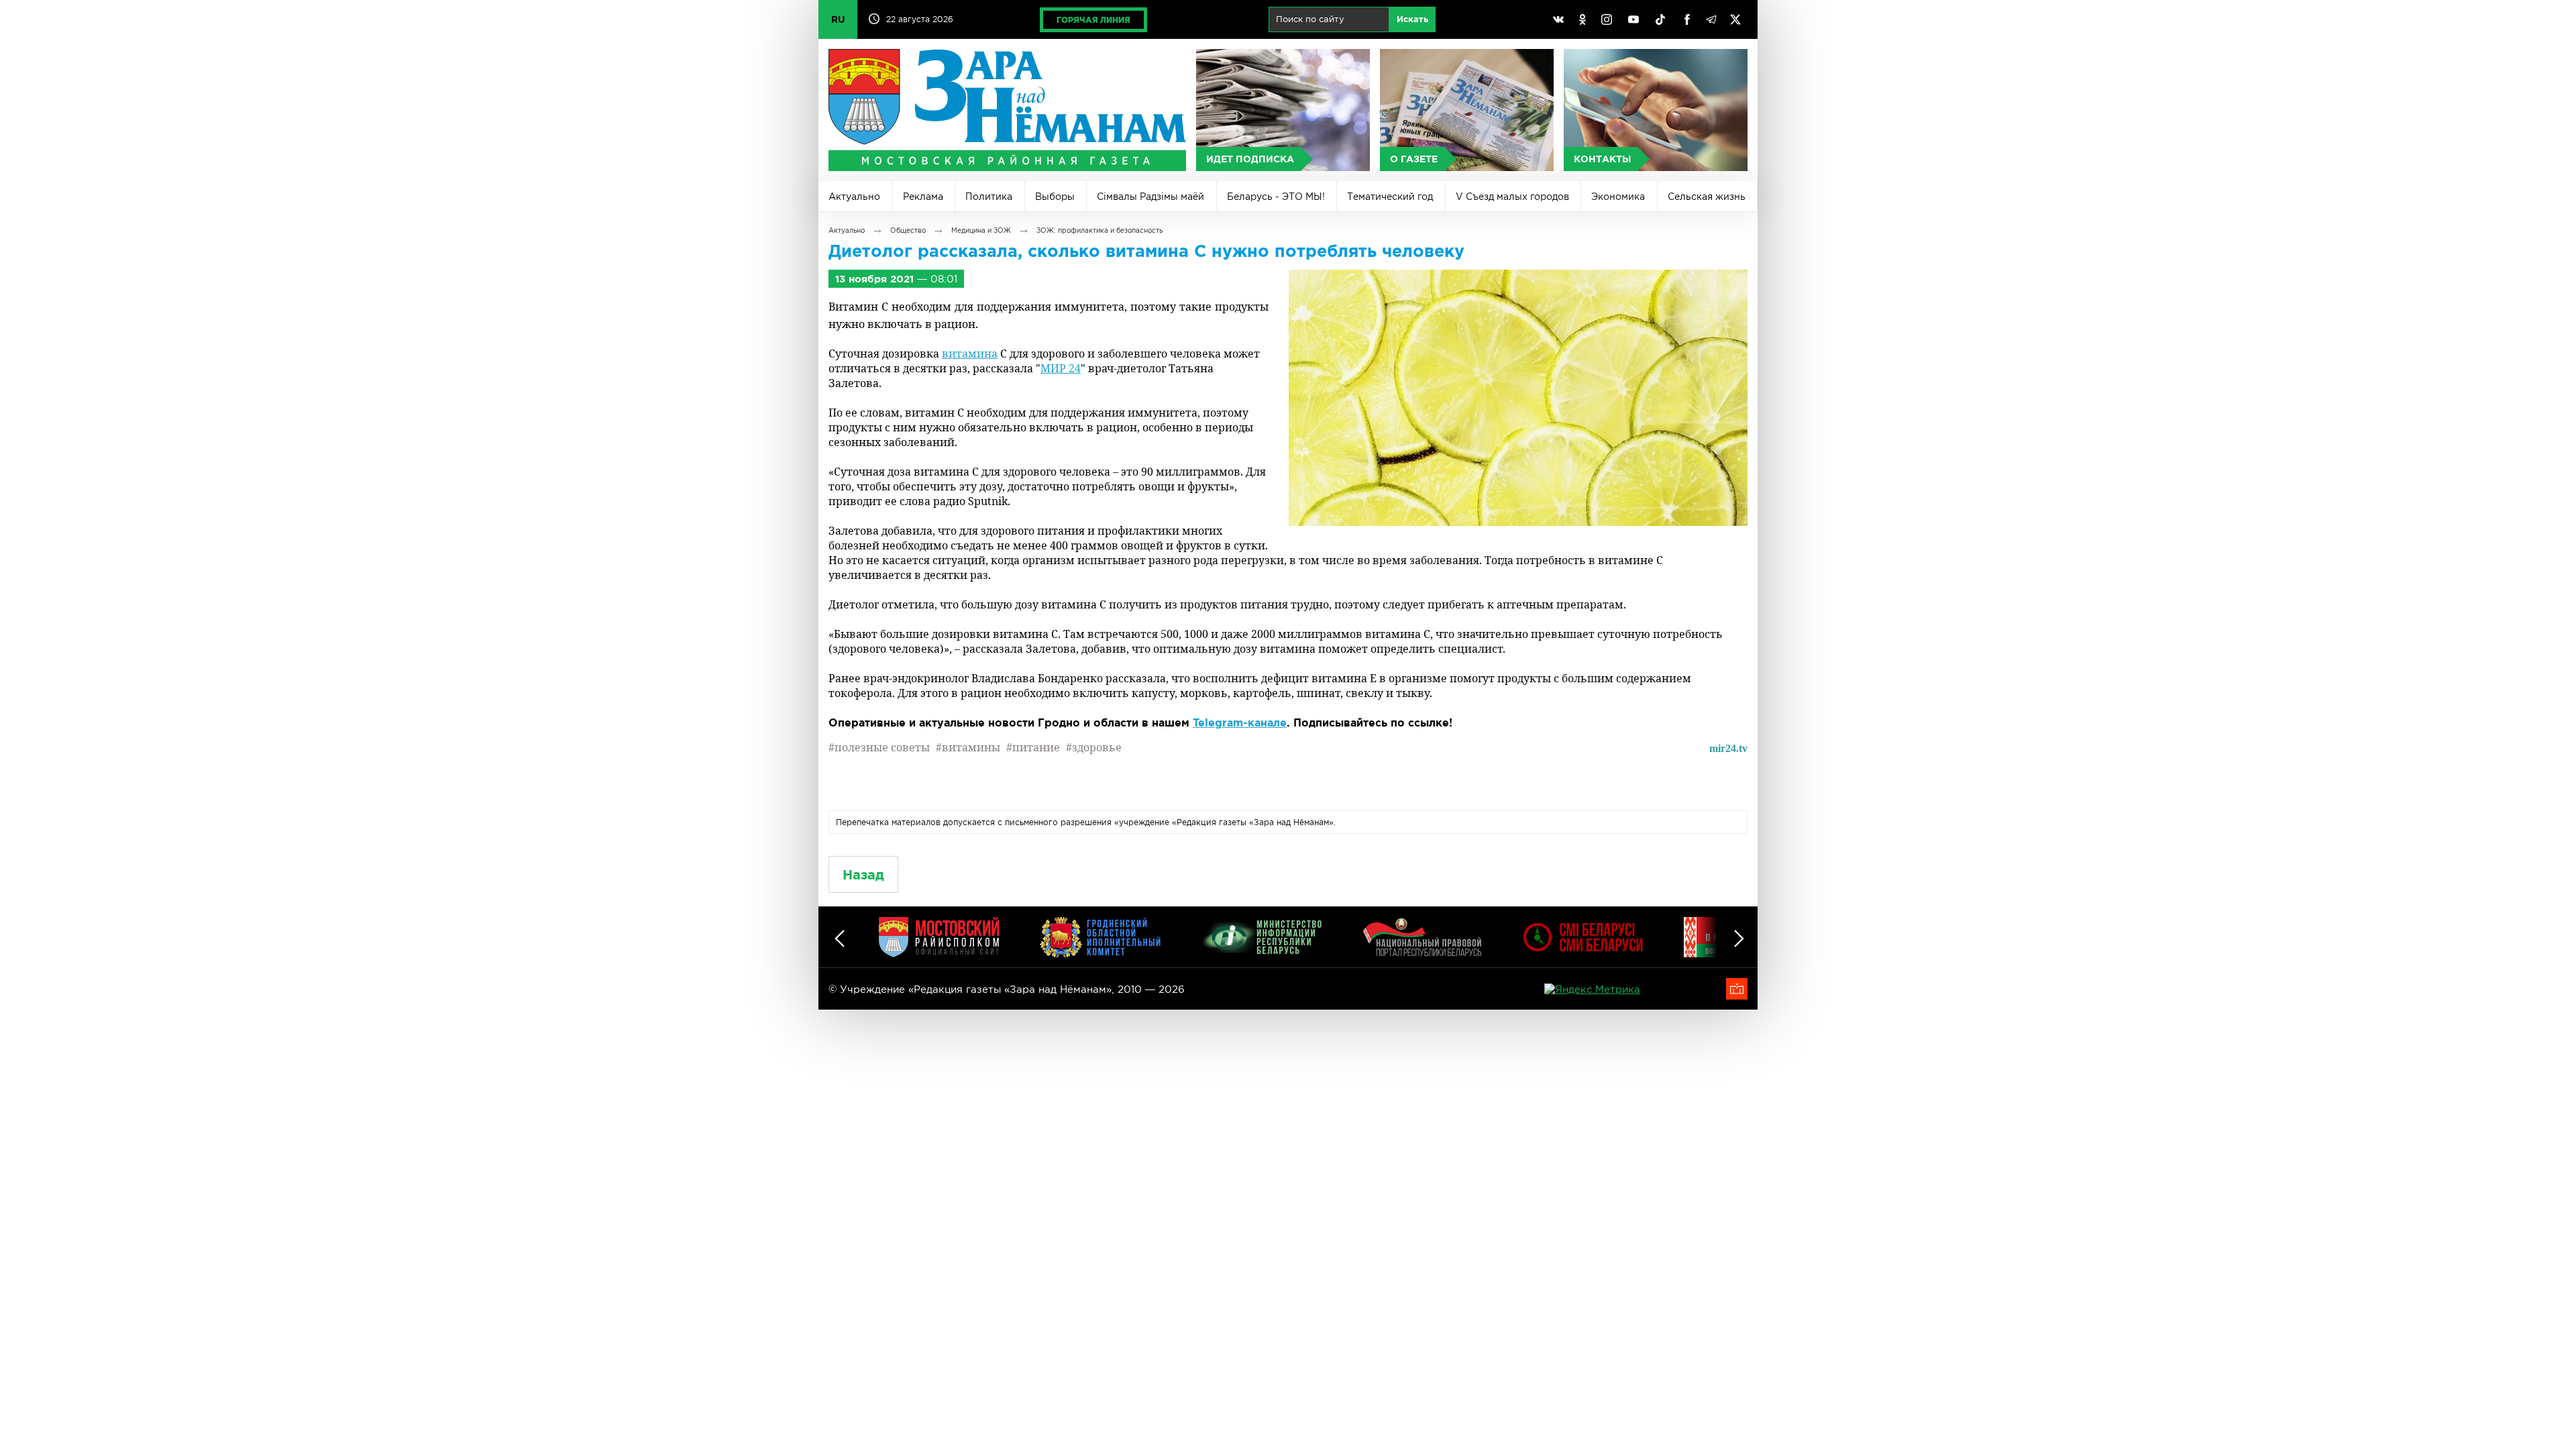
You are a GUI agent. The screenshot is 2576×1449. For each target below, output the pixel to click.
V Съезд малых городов (1512, 197)
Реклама (923, 197)
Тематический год (1390, 197)
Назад (863, 874)
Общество (908, 230)
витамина (970, 354)
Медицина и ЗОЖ (981, 230)
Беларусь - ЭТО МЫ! (1276, 197)
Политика (989, 197)
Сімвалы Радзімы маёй (1150, 197)
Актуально (854, 197)
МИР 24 (1061, 368)
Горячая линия (1093, 20)
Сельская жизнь (1707, 197)
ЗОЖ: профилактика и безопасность (1099, 230)
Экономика (1618, 197)
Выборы (1055, 197)
